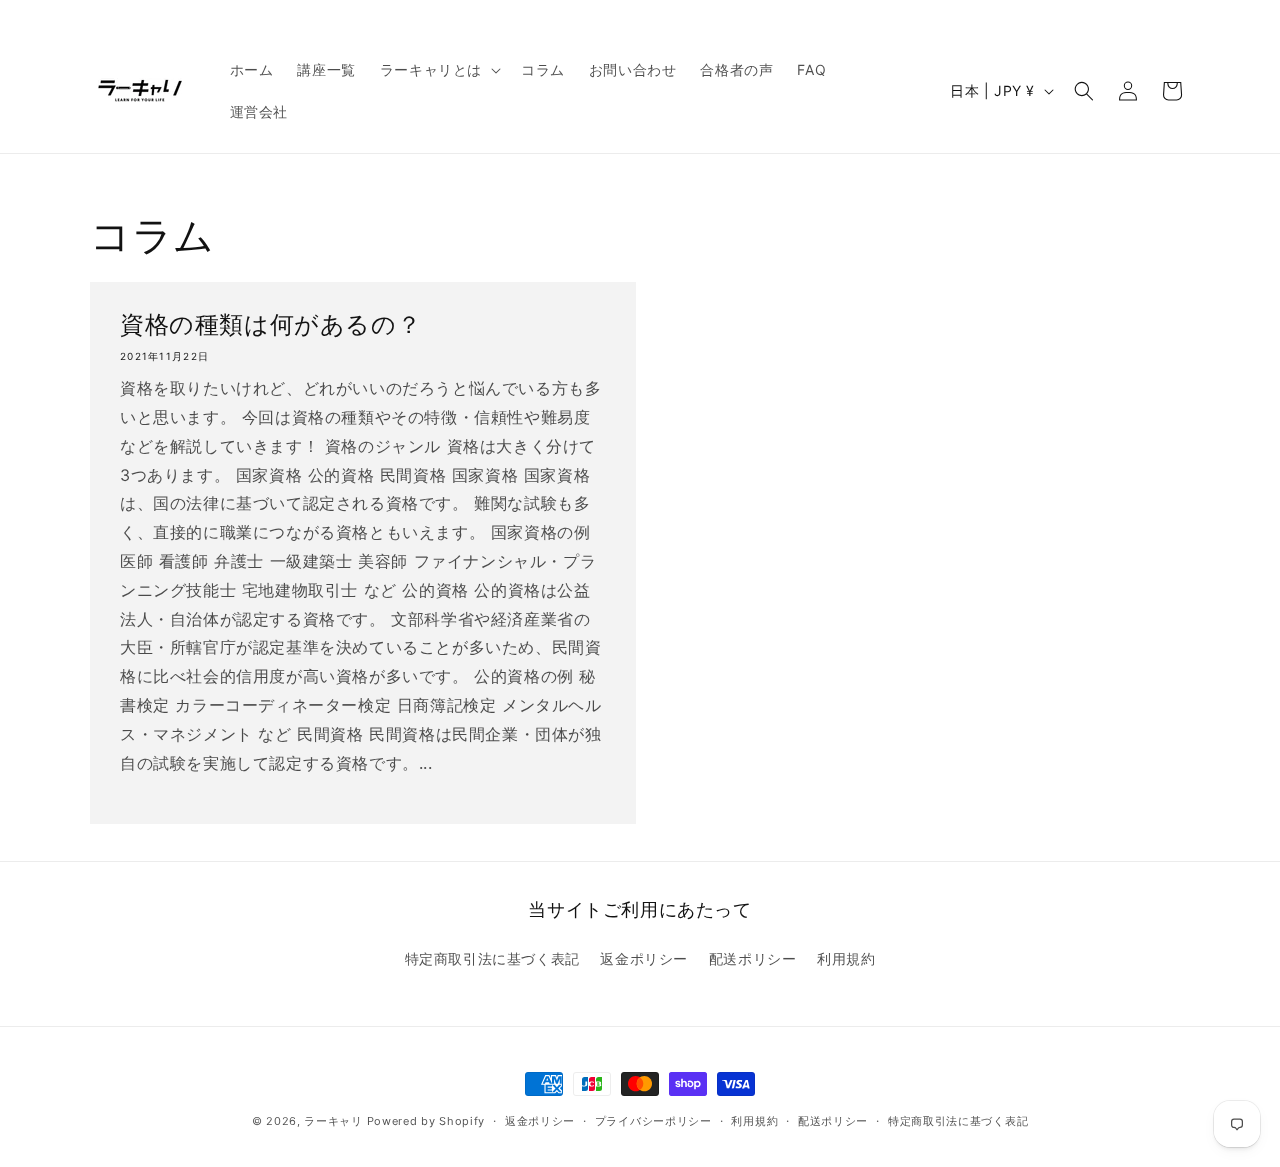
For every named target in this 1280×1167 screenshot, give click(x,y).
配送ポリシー (753, 958)
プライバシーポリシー (653, 1121)
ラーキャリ (333, 1121)
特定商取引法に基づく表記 (492, 958)
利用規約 (846, 958)
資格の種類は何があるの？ (270, 324)
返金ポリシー (644, 958)
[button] (438, 70)
